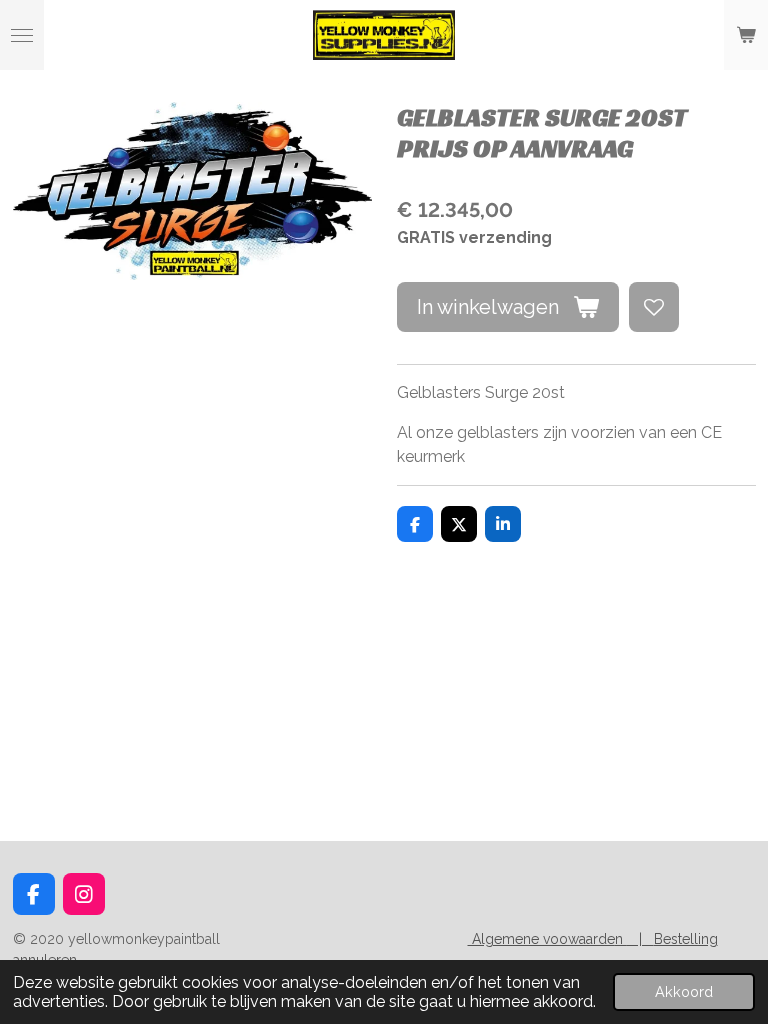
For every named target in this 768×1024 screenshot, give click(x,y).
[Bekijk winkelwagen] (746, 35)
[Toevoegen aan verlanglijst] (654, 307)
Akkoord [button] (684, 991)
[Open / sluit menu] (22, 35)
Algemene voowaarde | (561, 939)
